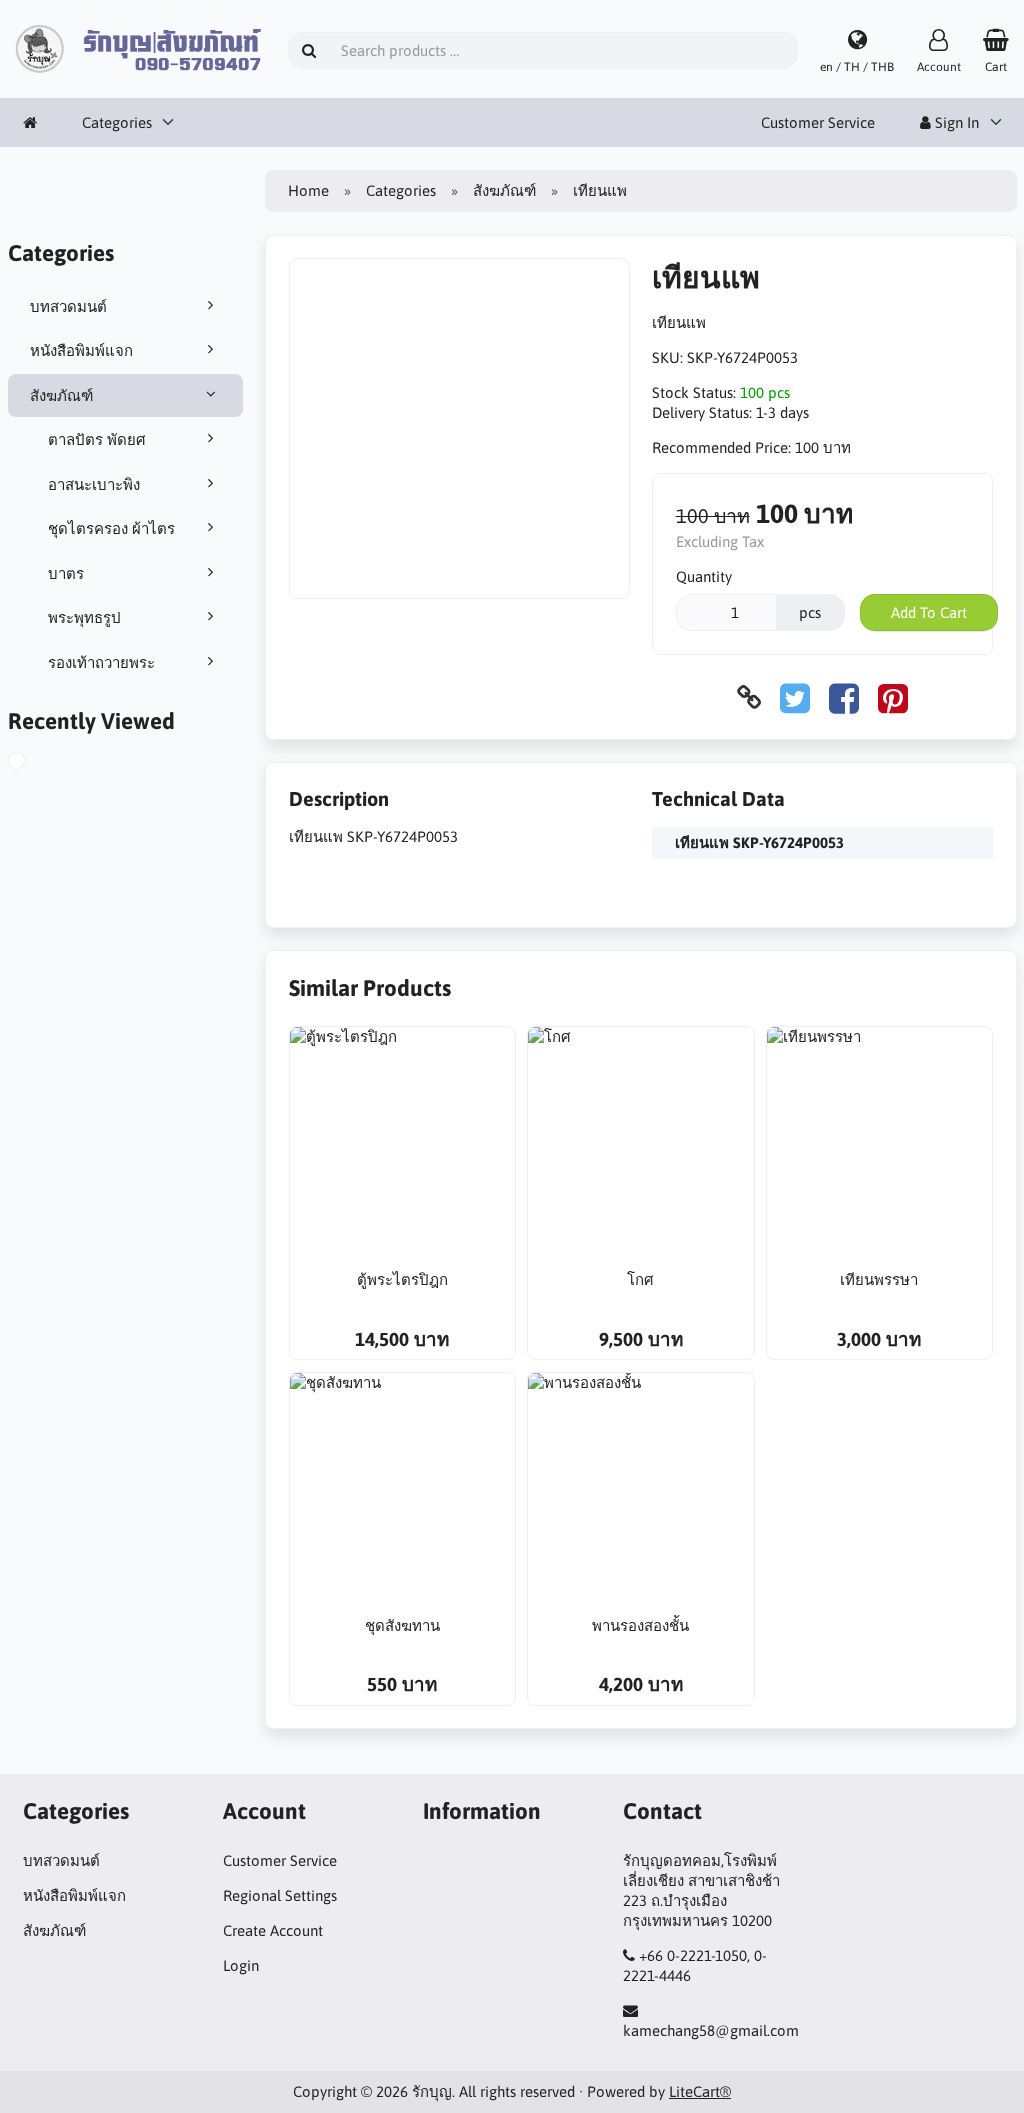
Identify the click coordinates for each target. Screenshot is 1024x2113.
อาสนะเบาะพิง (94, 484)
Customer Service (818, 122)
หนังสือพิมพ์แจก (81, 350)
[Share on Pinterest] (893, 697)
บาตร (66, 573)
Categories (117, 122)
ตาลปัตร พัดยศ (97, 439)
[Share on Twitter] (795, 697)
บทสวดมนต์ (68, 306)
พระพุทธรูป (84, 617)
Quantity (704, 576)
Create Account (273, 1930)
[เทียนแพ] (33, 763)
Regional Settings (280, 1895)
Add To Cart (929, 612)
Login (241, 1965)
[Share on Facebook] (844, 697)
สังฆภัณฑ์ (61, 395)
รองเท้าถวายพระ (101, 662)
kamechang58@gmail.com (711, 2030)
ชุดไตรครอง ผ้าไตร (111, 528)
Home (308, 190)
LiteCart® (700, 2091)
